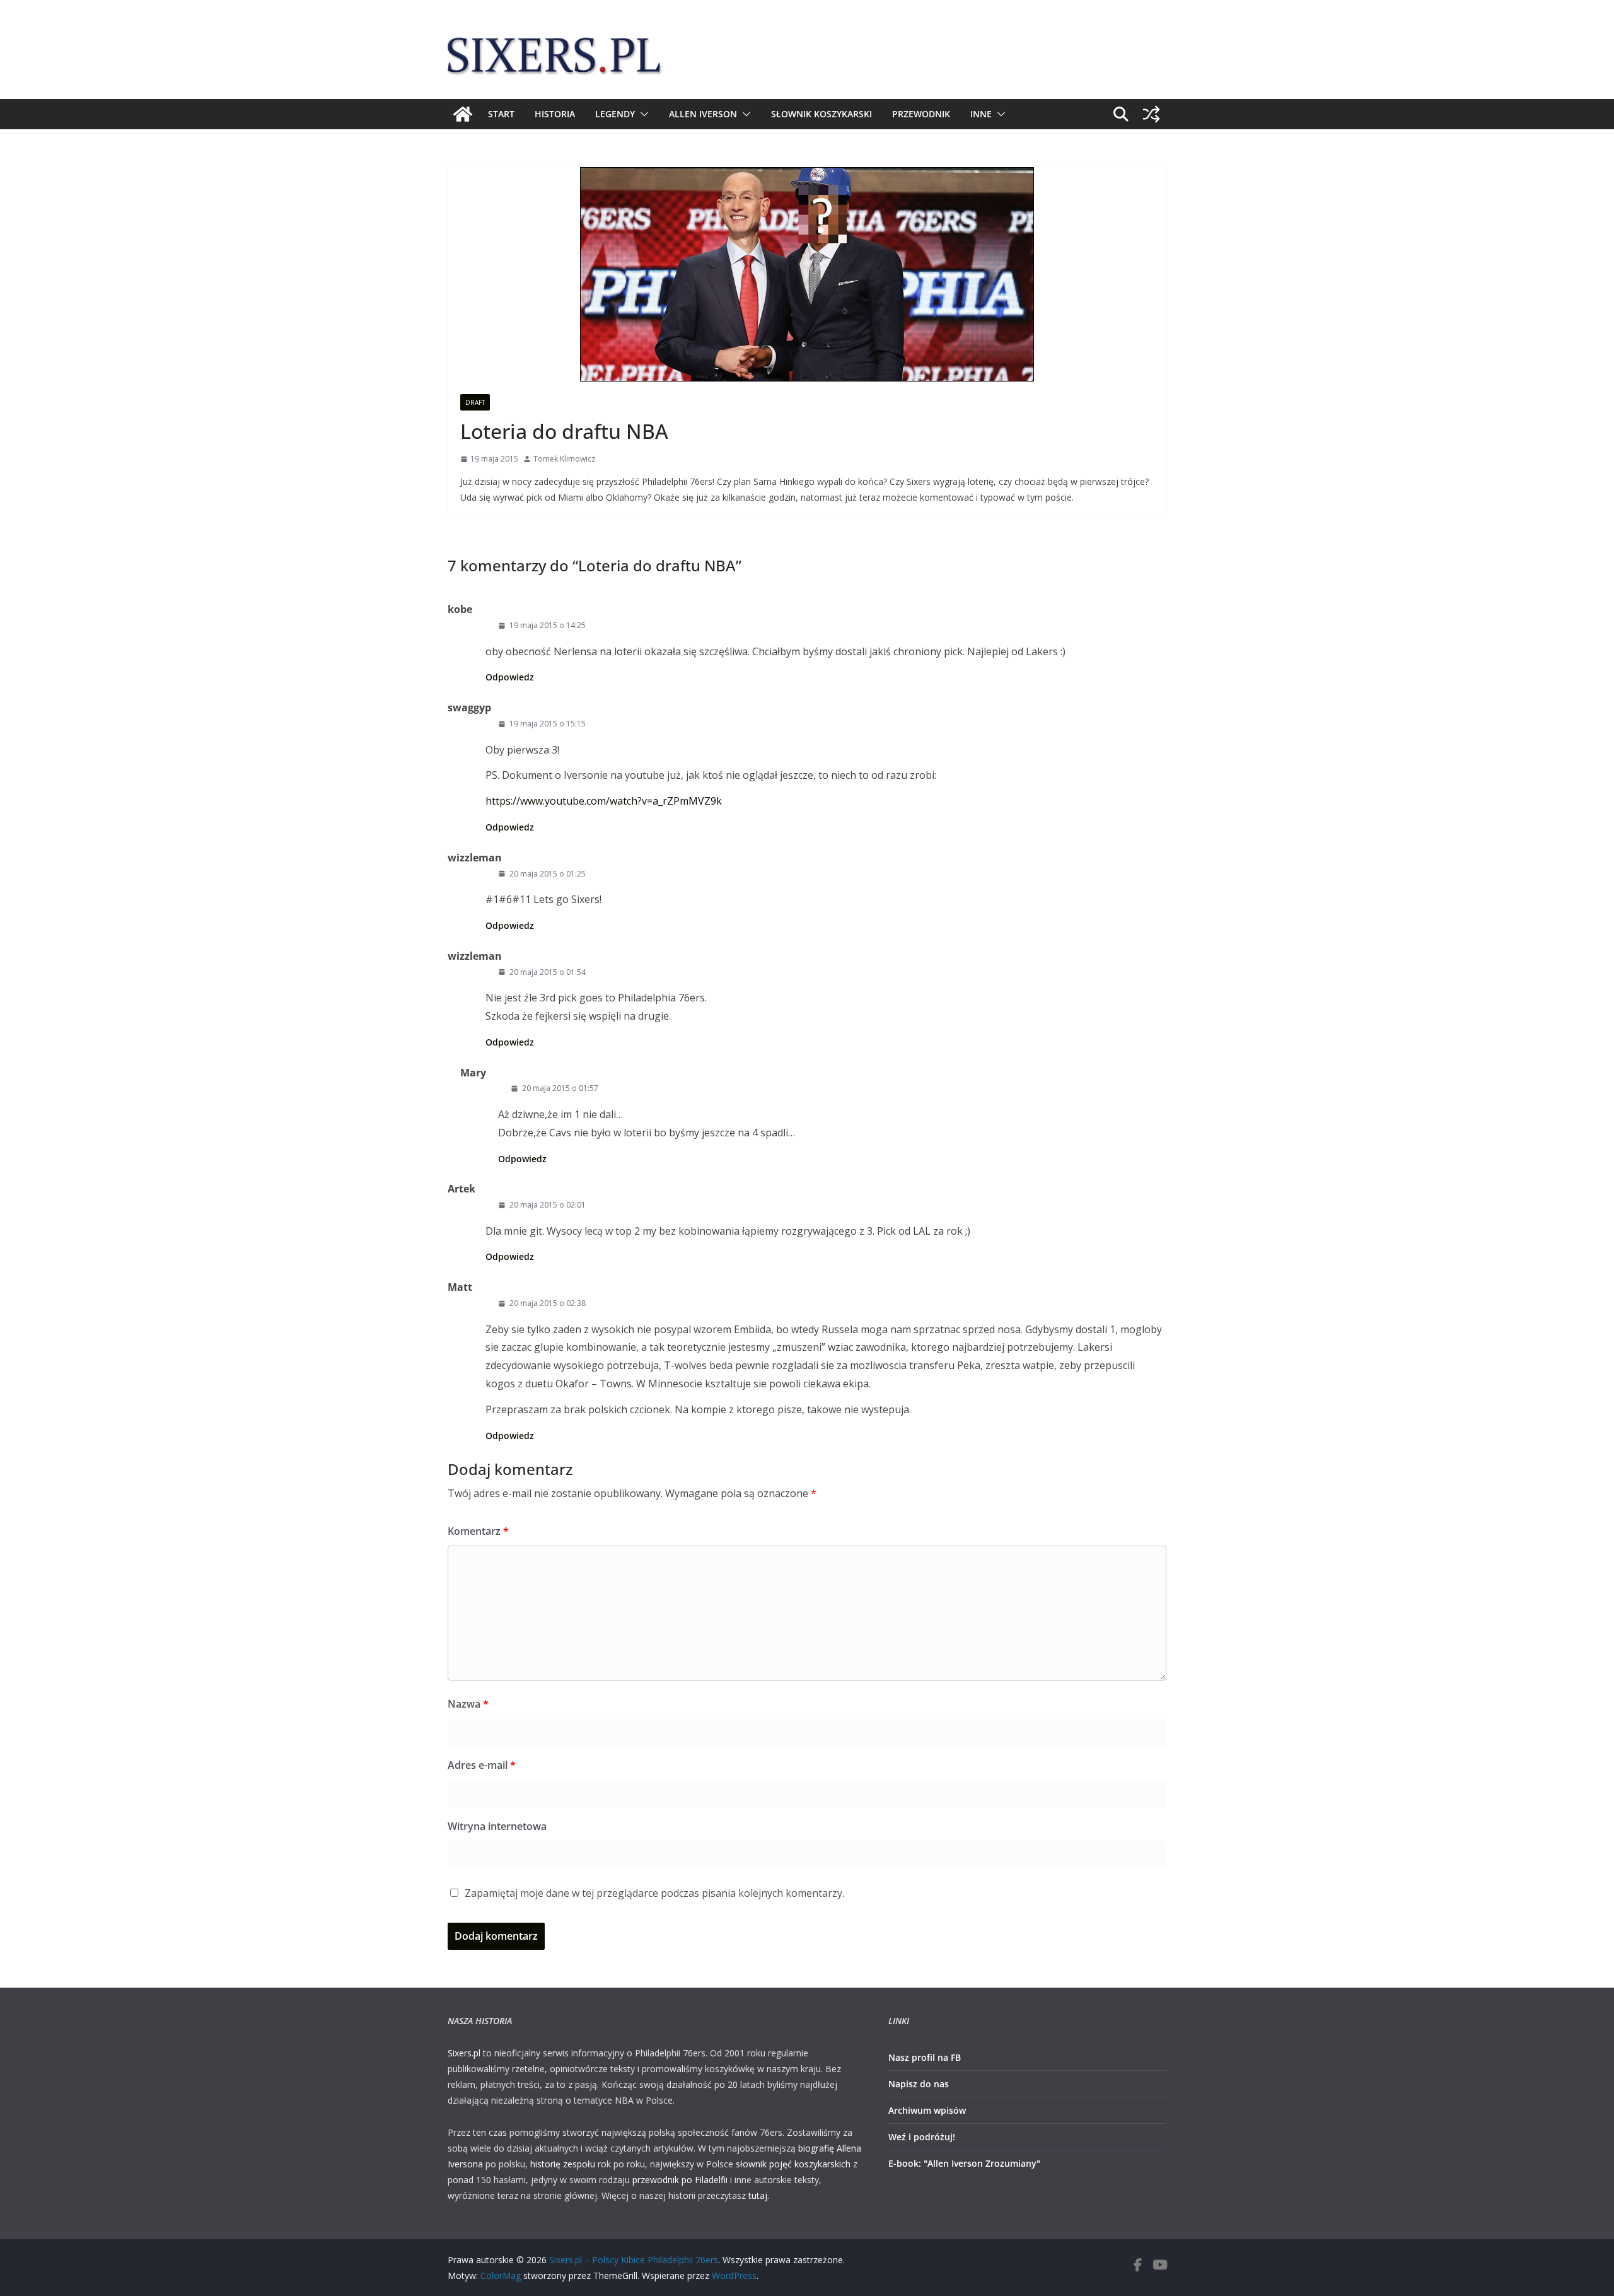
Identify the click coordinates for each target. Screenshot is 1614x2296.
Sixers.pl (464, 2053)
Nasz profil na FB (925, 2057)
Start (501, 114)
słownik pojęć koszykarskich (793, 2164)
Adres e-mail (482, 1765)
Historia (555, 114)
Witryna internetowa (497, 1826)
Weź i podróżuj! (922, 2137)
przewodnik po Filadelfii (680, 2180)
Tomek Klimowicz (564, 459)
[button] (642, 114)
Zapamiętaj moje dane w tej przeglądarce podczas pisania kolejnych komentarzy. (654, 1893)
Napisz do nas (919, 2084)
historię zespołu (563, 2164)
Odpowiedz (510, 677)
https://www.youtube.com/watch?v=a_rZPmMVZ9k (604, 801)
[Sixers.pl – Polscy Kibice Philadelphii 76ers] (463, 114)
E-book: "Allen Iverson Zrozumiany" (964, 2163)
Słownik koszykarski (822, 114)
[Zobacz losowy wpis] (1151, 114)
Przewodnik (921, 114)
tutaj (758, 2195)
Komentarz (478, 1531)
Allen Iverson (703, 114)
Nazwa (468, 1704)
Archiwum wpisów (927, 2110)
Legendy (615, 114)
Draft (475, 402)
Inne (981, 114)
